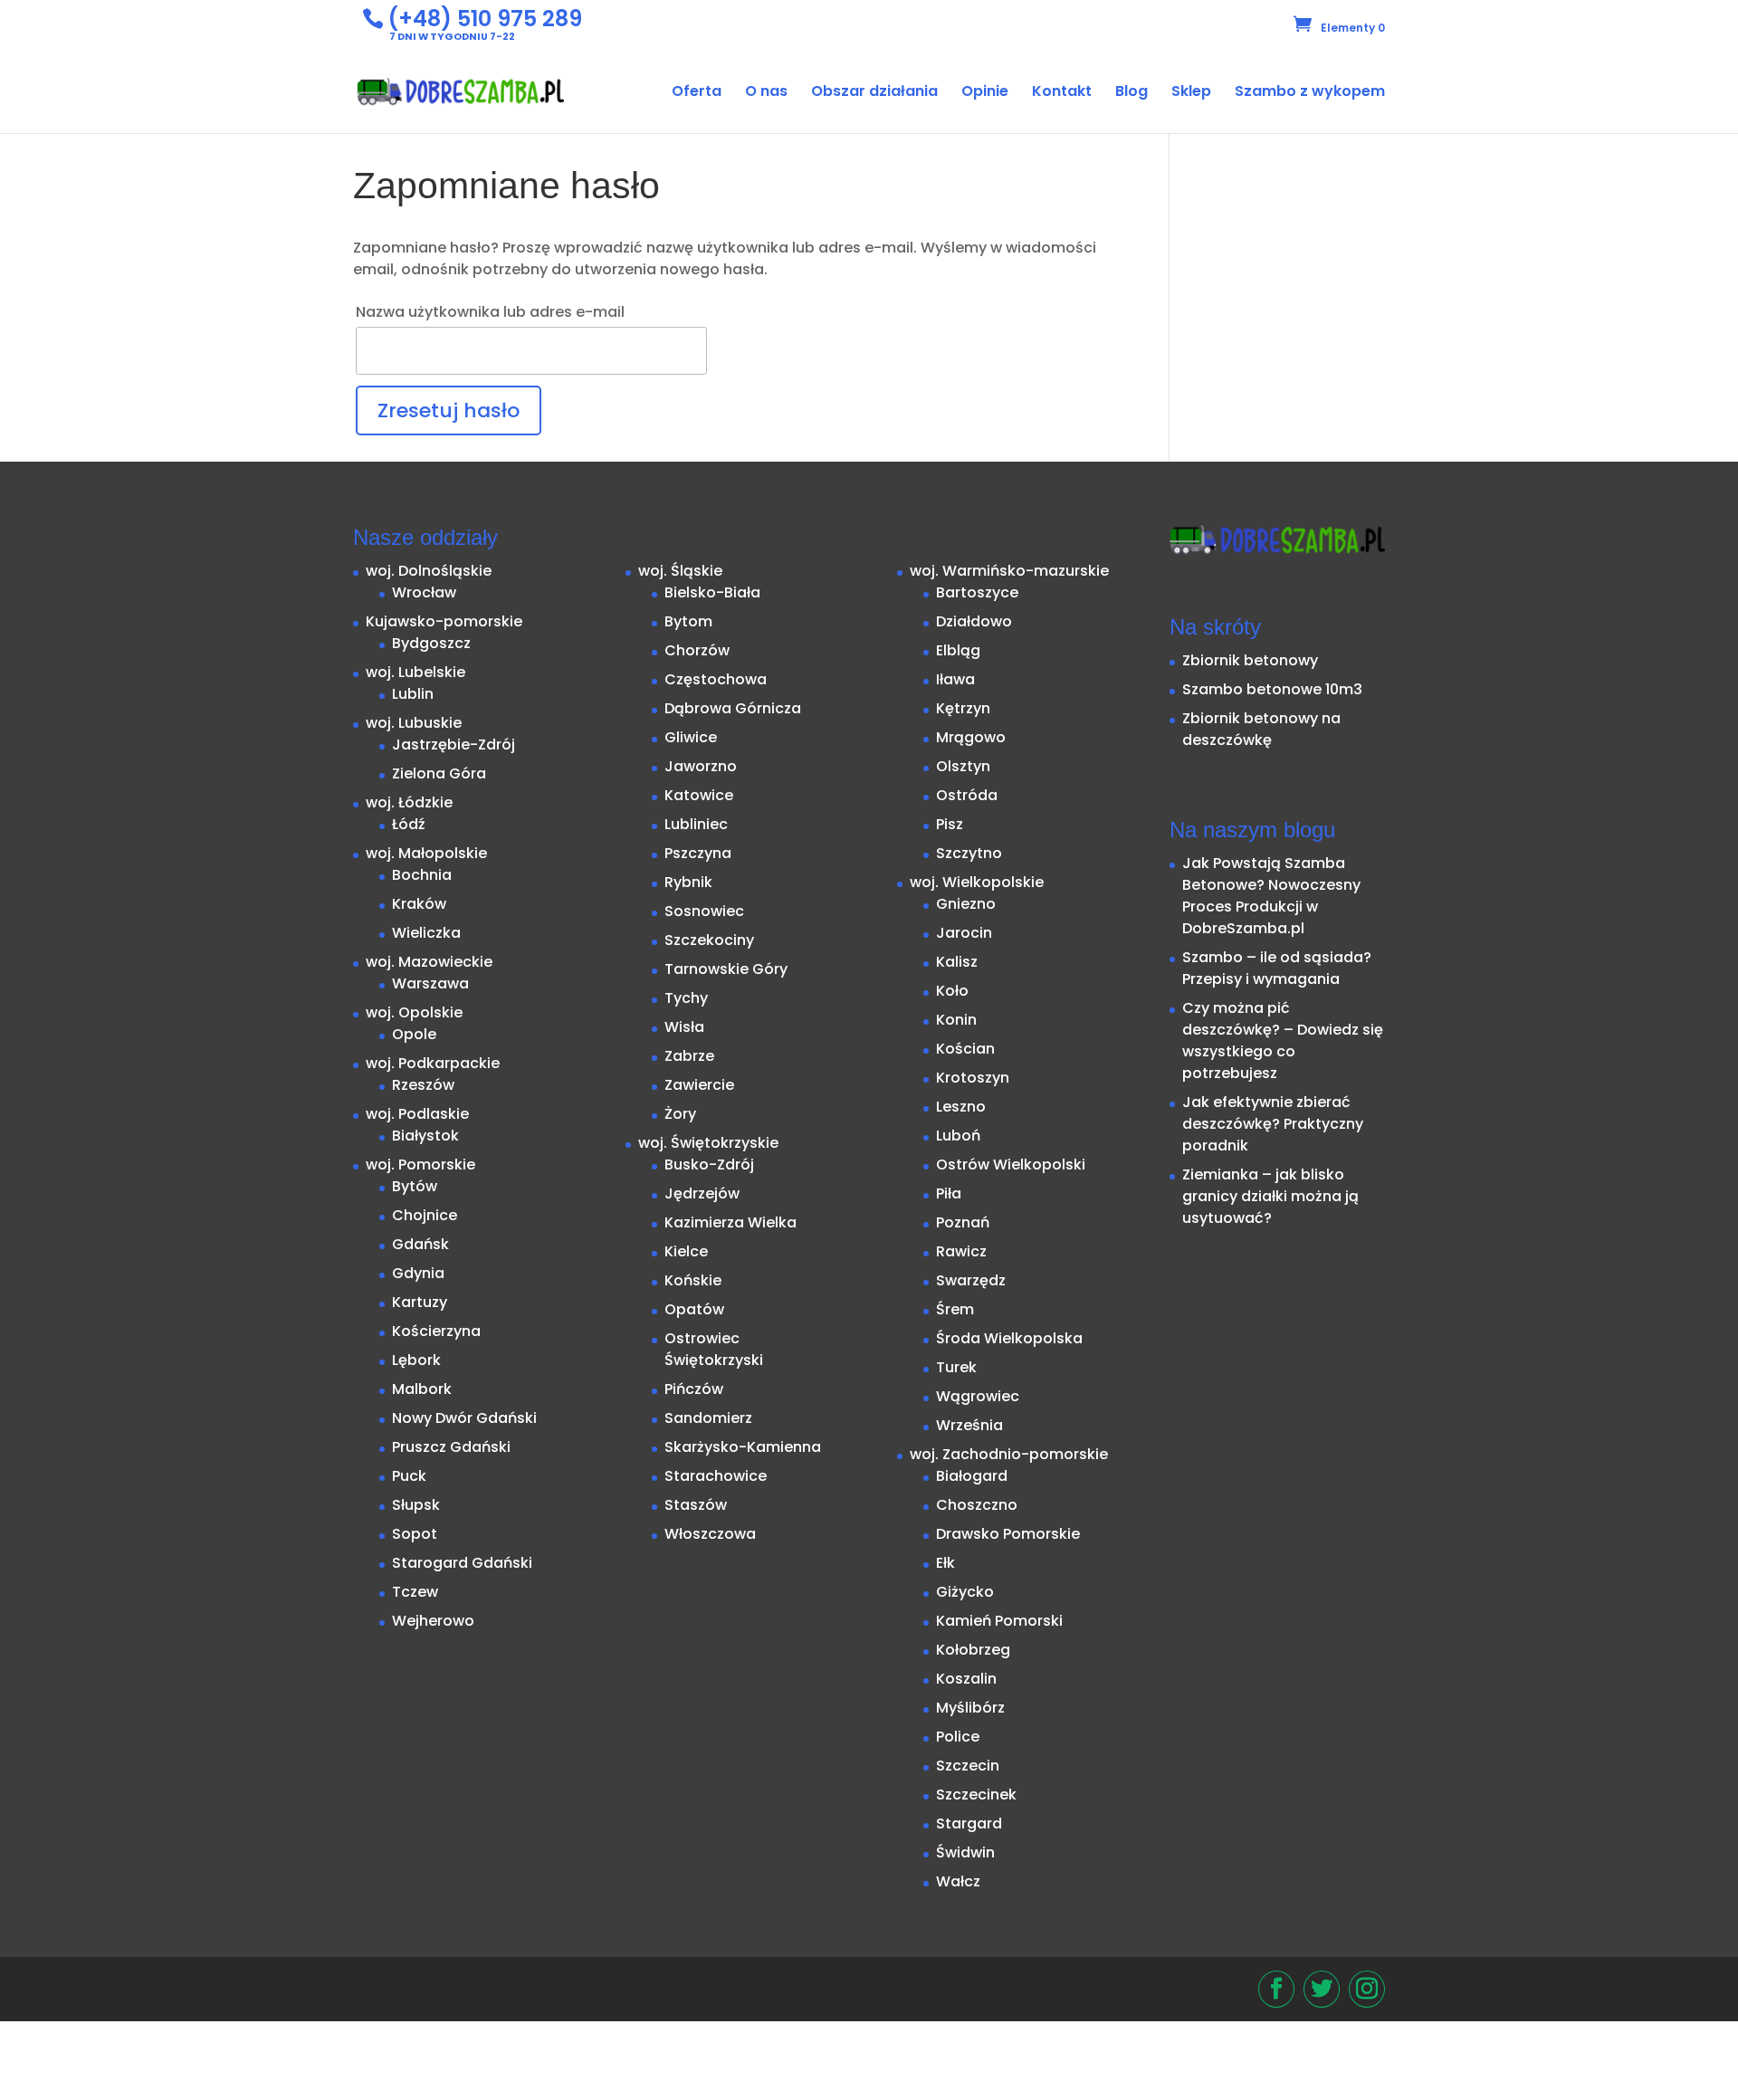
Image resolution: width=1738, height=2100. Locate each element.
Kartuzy (420, 1302)
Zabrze (689, 1056)
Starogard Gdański (462, 1563)
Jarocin (964, 933)
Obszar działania (874, 93)
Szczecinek (976, 1795)
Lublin (413, 694)
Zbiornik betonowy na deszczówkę (1261, 729)
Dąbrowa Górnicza (733, 708)
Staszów (696, 1505)
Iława (955, 679)
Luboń (958, 1136)
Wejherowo (433, 1621)
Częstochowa (716, 679)
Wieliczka (426, 933)
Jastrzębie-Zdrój (454, 745)
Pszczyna (698, 853)
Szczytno (969, 853)
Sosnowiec (704, 911)
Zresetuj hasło (449, 410)
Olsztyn (963, 766)
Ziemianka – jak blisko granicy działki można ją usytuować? (1270, 1196)
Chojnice (425, 1215)
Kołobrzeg (973, 1650)
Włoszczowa (710, 1534)
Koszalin (966, 1679)
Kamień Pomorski (999, 1621)
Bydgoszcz (431, 643)
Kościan (965, 1049)
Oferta (697, 93)
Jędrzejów (702, 1193)
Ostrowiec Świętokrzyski (714, 1349)
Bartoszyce (977, 592)
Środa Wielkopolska (1009, 1338)
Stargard (969, 1823)
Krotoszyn (973, 1078)
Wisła (684, 1027)
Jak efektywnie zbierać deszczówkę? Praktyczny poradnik (1273, 1124)
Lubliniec (696, 824)
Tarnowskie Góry (726, 969)
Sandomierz (708, 1418)
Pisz (950, 824)
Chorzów (697, 650)
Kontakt (1062, 93)
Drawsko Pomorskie (1008, 1534)
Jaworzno (701, 766)
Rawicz (961, 1251)
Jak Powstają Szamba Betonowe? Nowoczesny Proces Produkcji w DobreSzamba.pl (1271, 896)
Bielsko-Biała (712, 592)
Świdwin (965, 1852)
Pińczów (694, 1389)
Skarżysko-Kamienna (743, 1447)
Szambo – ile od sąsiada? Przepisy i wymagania (1277, 968)
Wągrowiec (978, 1396)
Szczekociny (709, 940)
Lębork (416, 1360)
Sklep (1191, 93)
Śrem (955, 1309)
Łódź (409, 824)
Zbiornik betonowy (1250, 660)
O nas (766, 93)
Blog (1132, 93)
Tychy (686, 998)
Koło (952, 991)
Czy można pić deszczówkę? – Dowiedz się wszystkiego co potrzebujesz (1283, 1040)
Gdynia (418, 1273)
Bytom (688, 621)
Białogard (972, 1476)
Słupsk (416, 1505)
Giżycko (965, 1592)
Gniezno (966, 904)
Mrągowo (971, 737)
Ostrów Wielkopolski (1011, 1165)
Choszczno (977, 1505)
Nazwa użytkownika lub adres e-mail (490, 312)
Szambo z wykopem (1310, 93)
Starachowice (716, 1476)
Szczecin (968, 1766)
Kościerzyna (436, 1331)
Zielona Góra (439, 773)
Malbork (422, 1389)
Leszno (961, 1107)
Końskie (693, 1280)
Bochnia (422, 875)
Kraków (419, 904)
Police (958, 1737)
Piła (949, 1193)
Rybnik (688, 882)
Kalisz (957, 962)
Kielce (686, 1251)
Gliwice (691, 737)
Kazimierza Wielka (731, 1222)
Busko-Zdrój (709, 1165)
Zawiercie (699, 1085)
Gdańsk (420, 1244)
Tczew (415, 1592)
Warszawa (430, 983)
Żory (680, 1114)
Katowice (699, 795)
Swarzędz (971, 1280)
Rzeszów (423, 1085)
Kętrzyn (963, 708)
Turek (956, 1367)
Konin (956, 1020)
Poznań (963, 1222)
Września (969, 1425)
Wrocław (424, 592)
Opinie (985, 93)
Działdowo (974, 621)
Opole (414, 1034)
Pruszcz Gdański (451, 1447)
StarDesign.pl (460, 1981)
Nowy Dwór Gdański (464, 1418)
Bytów (415, 1186)
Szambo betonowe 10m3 (1272, 689)
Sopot (415, 1534)
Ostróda (967, 795)
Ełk (945, 1563)
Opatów (694, 1309)
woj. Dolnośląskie (429, 571)
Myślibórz (970, 1708)
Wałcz (958, 1881)
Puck (409, 1476)
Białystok (425, 1136)
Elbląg (958, 650)
